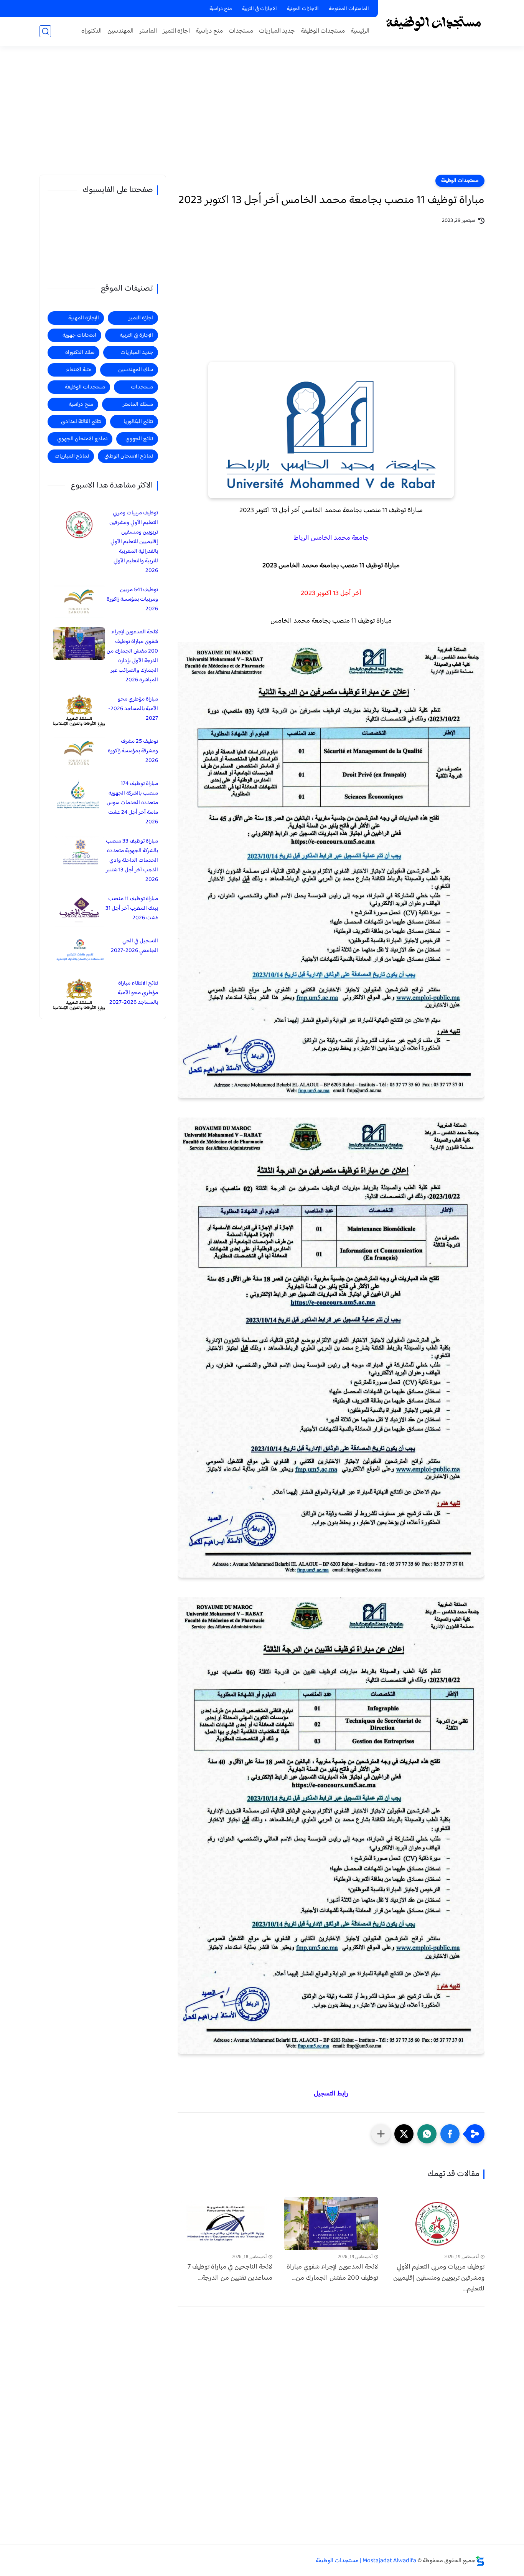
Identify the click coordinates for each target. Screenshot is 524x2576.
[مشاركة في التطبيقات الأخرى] (381, 2134)
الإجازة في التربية (136, 335)
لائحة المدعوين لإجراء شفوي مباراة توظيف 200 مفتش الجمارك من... (332, 2273)
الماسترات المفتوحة (349, 9)
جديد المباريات (277, 31)
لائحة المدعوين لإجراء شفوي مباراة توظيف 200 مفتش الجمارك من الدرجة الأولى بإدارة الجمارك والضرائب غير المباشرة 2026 (132, 656)
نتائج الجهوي (139, 439)
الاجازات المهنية (303, 9)
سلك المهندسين (136, 370)
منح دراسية (221, 9)
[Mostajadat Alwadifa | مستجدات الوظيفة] (433, 22)
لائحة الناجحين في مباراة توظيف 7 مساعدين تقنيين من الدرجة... (230, 2273)
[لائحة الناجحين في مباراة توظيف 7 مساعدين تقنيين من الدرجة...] (225, 2223)
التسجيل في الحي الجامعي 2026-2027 (134, 946)
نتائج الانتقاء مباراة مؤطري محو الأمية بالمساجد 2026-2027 (134, 993)
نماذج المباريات (72, 456)
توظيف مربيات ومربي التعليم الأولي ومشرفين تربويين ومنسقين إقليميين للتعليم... (439, 2278)
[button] (450, 2134)
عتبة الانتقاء (79, 370)
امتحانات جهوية (79, 335)
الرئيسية (360, 31)
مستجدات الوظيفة (323, 31)
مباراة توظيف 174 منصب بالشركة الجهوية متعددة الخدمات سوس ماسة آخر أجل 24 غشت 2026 (132, 803)
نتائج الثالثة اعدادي (81, 422)
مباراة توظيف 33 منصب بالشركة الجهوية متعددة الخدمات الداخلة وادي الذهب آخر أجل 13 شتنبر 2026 (132, 860)
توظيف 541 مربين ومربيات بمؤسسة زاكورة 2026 (132, 599)
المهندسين (120, 31)
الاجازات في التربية (260, 9)
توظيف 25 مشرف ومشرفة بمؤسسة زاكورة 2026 (133, 751)
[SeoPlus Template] (480, 2561)
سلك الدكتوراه (80, 353)
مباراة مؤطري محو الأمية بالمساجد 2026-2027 (133, 709)
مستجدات (241, 31)
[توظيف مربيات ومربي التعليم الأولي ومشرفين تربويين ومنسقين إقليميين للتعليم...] (437, 2223)
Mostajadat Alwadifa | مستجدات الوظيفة (366, 2561)
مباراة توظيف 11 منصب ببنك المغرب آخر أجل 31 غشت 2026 (132, 908)
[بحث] (45, 31)
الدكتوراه (91, 31)
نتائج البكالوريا (138, 422)
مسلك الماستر (138, 404)
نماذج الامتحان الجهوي (82, 439)
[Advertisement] (262, 115)
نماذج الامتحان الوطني (129, 456)
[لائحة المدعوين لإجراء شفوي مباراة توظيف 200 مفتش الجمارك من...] (331, 2223)
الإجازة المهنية (84, 318)
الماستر (148, 31)
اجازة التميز (176, 31)
